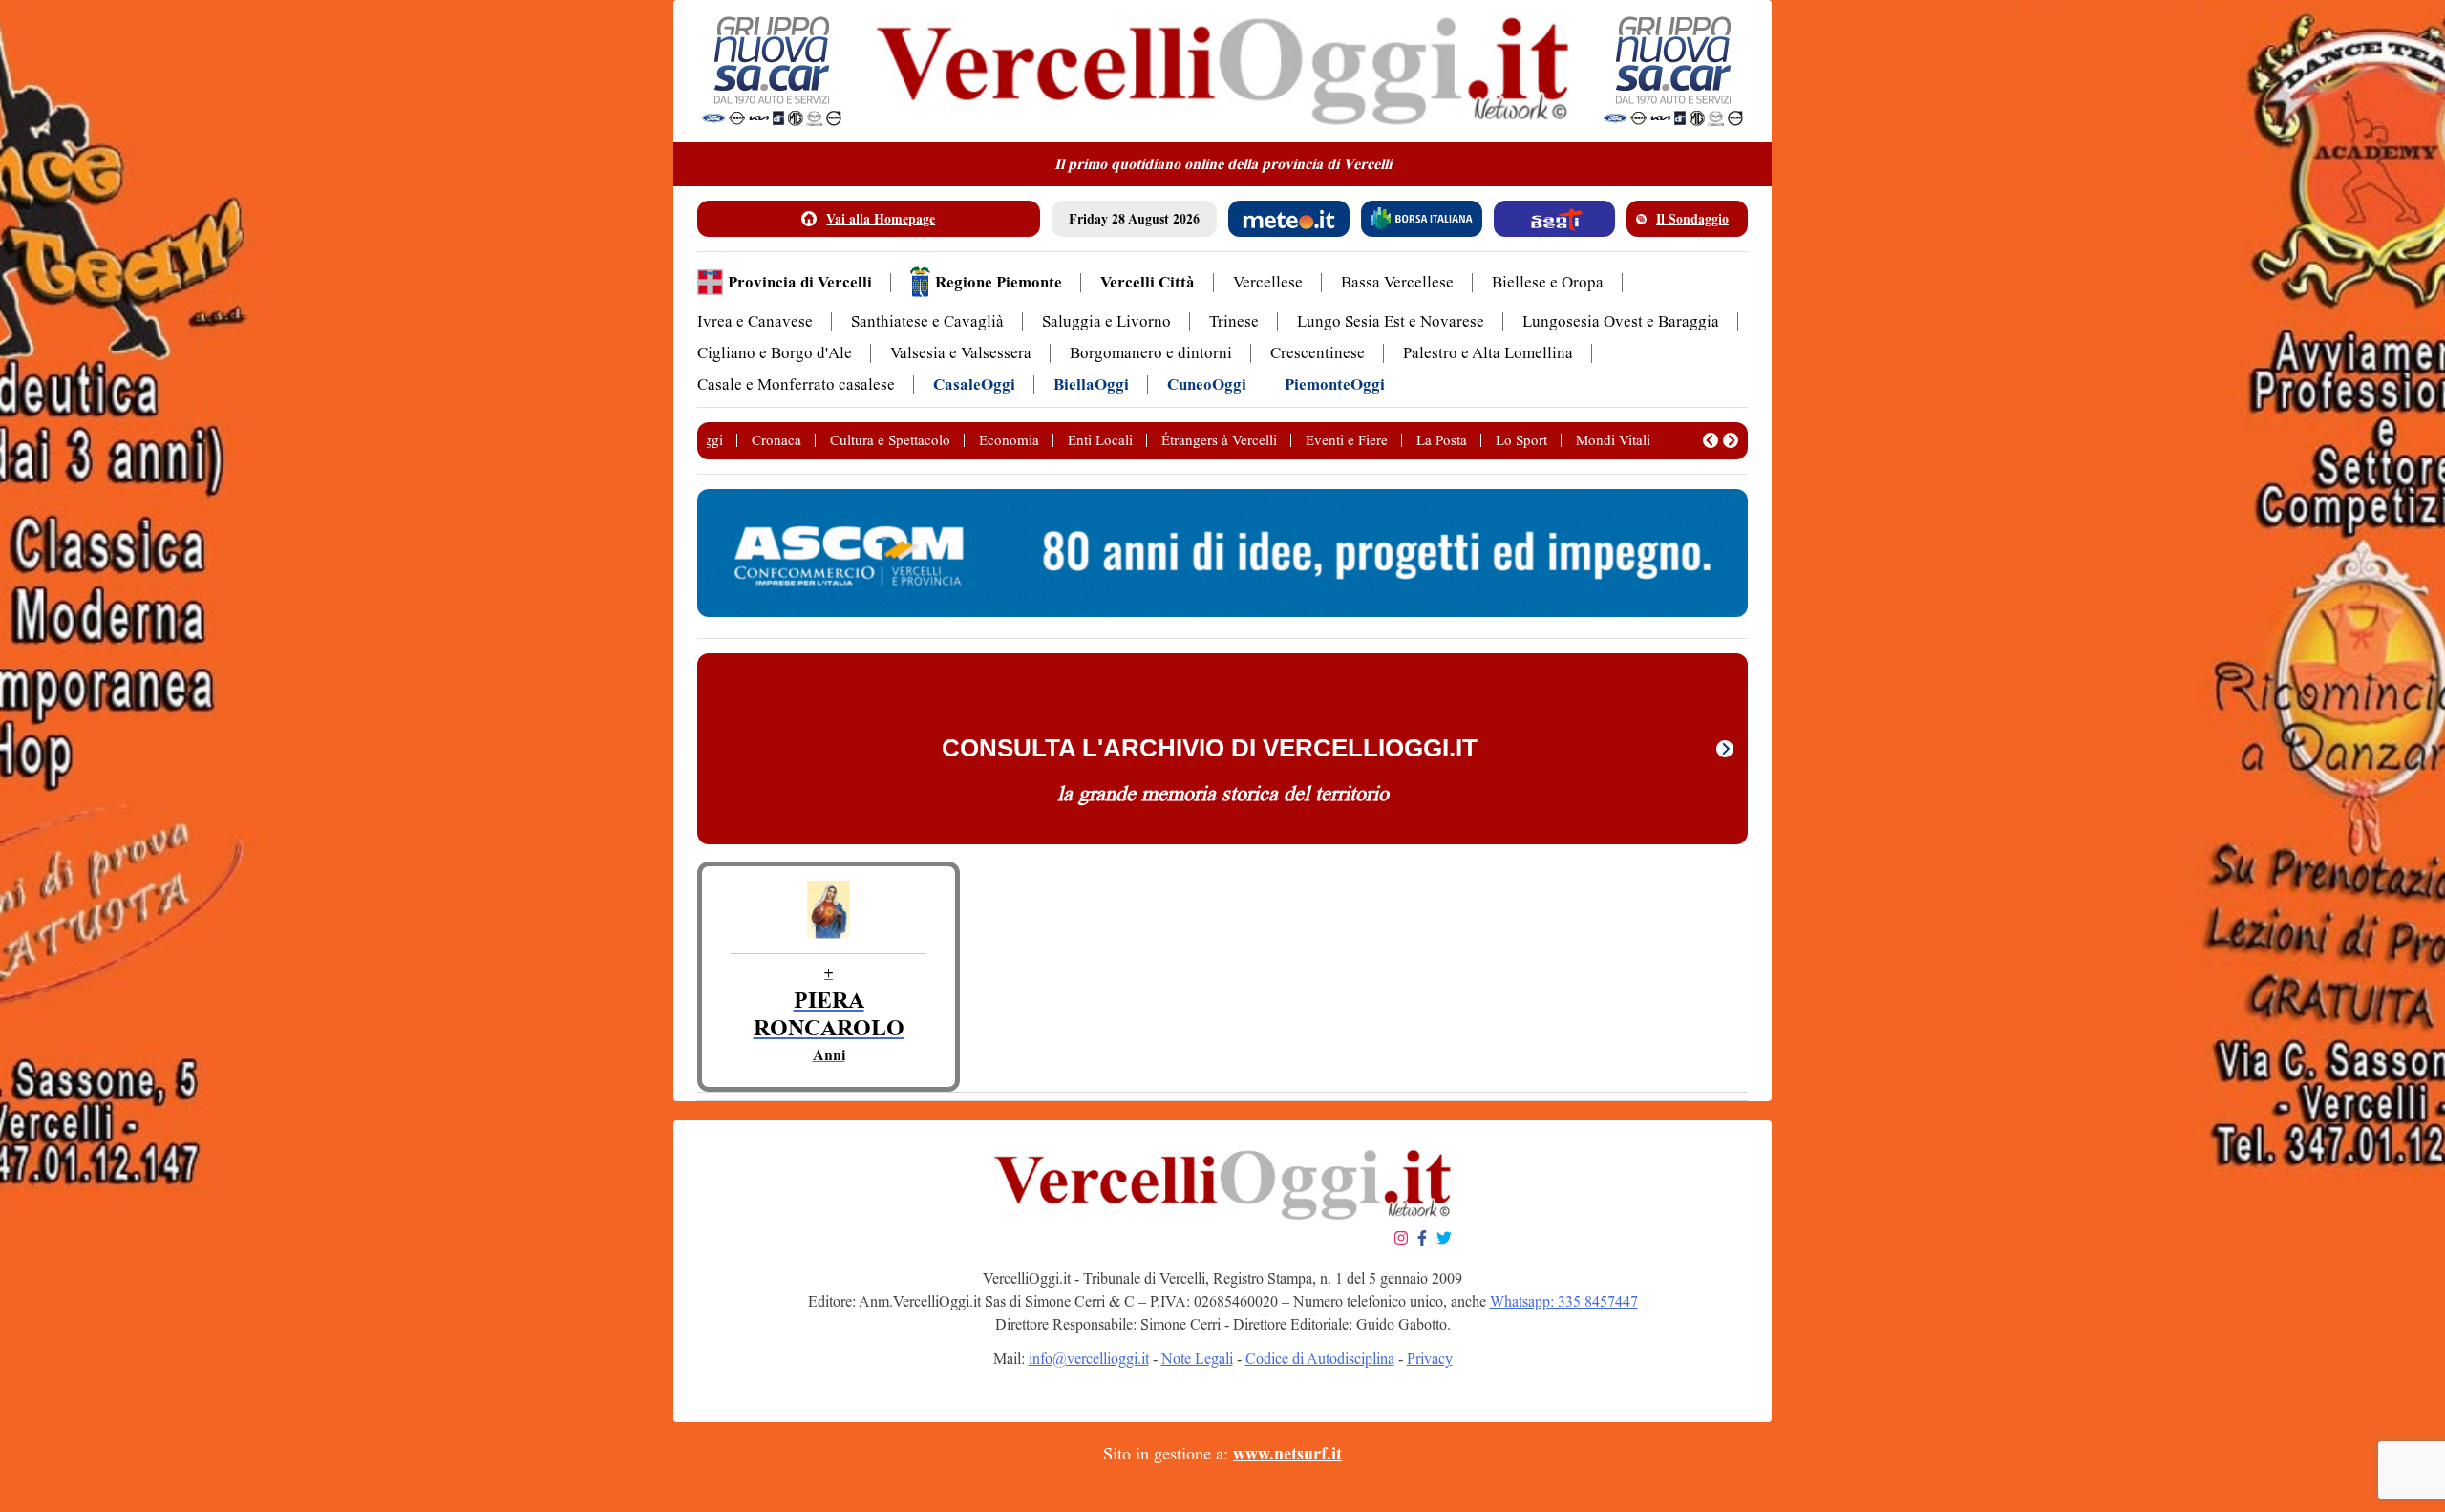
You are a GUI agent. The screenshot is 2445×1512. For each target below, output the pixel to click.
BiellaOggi (1091, 384)
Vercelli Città (1148, 282)
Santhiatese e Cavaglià (927, 321)
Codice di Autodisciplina (1320, 1359)
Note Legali (1197, 1359)
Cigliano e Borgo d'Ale (775, 353)
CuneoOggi (1207, 384)
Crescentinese (1318, 353)
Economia (1009, 440)
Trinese (1234, 321)
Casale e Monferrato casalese (796, 384)
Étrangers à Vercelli (1219, 440)
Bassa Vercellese (1397, 282)
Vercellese (1268, 282)
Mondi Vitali (1613, 440)
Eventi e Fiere (1347, 440)
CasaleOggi (974, 384)
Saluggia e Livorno (1106, 321)
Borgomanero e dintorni (1151, 353)
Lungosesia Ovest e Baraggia (1621, 321)
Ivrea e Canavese (755, 321)
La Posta (1442, 440)
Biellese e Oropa (1548, 282)
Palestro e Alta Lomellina (1488, 353)
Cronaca (776, 440)
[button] (1711, 440)
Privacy (1430, 1359)
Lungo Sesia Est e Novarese (1391, 321)
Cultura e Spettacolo (890, 440)
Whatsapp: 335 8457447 (1564, 1301)
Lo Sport (1521, 440)
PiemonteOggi (1335, 384)
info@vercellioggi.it (1089, 1359)
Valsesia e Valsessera (961, 353)
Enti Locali (1100, 440)
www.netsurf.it (1287, 1454)
